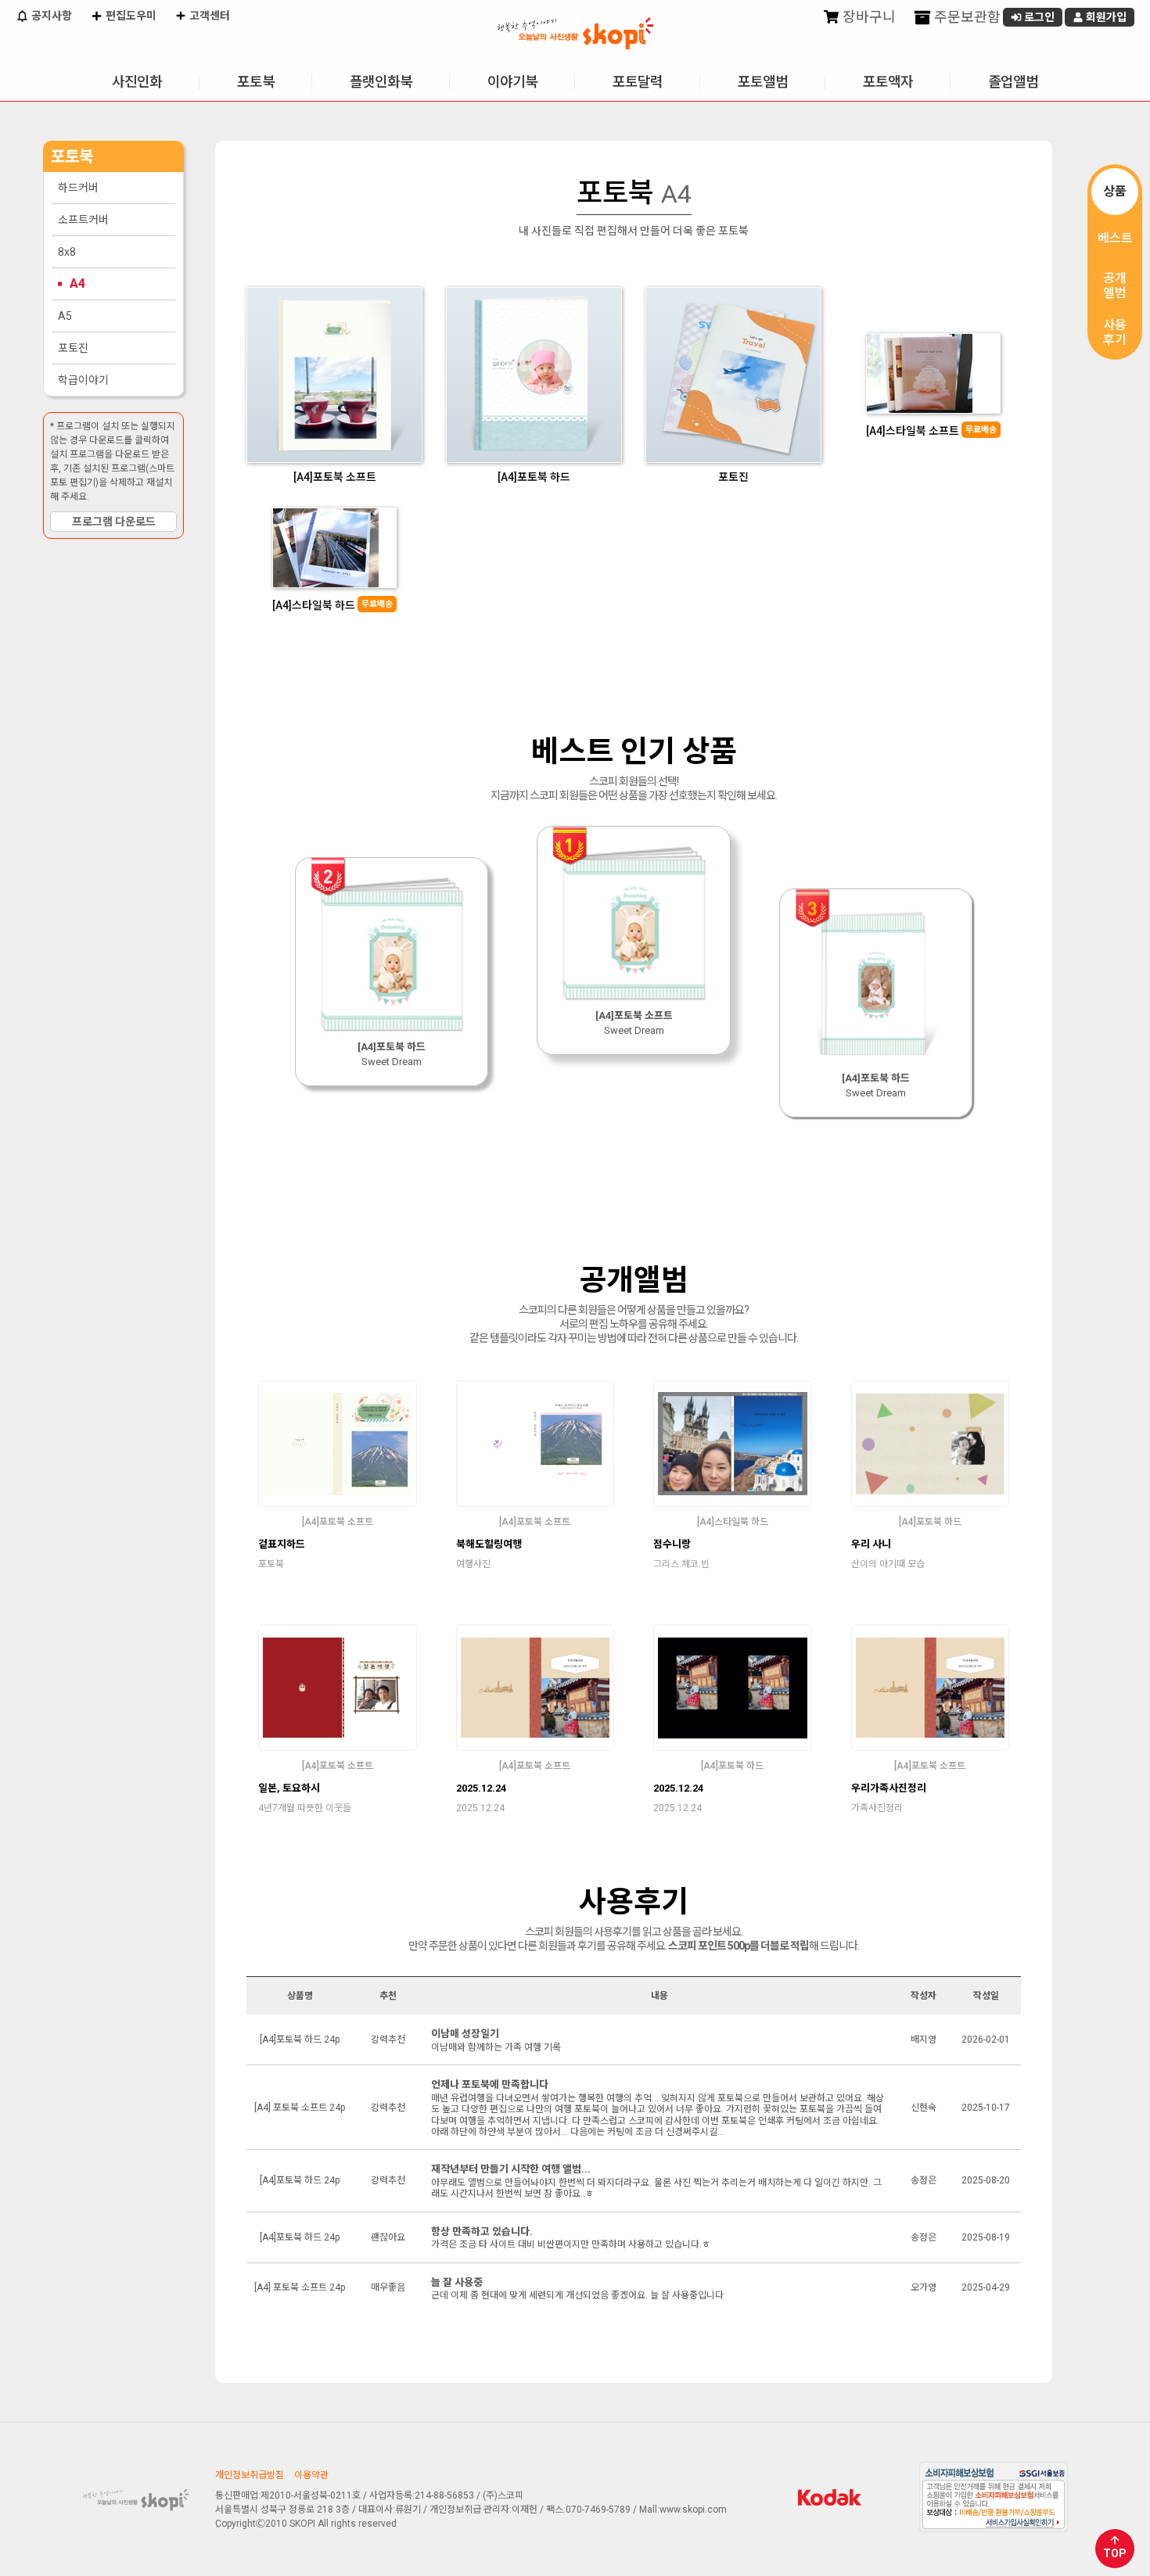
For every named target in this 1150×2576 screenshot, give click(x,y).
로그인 (1038, 17)
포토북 (256, 82)
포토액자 (888, 82)
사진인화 (137, 82)
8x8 (67, 252)
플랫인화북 (381, 82)
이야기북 (512, 82)
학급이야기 (83, 380)
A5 (65, 316)
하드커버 (78, 188)
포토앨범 (763, 82)
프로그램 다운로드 (114, 522)
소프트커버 (83, 220)
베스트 (1115, 238)
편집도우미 (130, 16)
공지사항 (50, 16)
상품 (1115, 191)
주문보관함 (966, 17)
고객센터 (208, 16)
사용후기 (1115, 332)
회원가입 (1105, 17)
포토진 (73, 348)
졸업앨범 (1013, 82)
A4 (77, 283)
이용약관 (311, 2475)
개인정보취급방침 (250, 2475)
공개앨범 (1115, 285)
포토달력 (638, 82)
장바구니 (868, 17)
